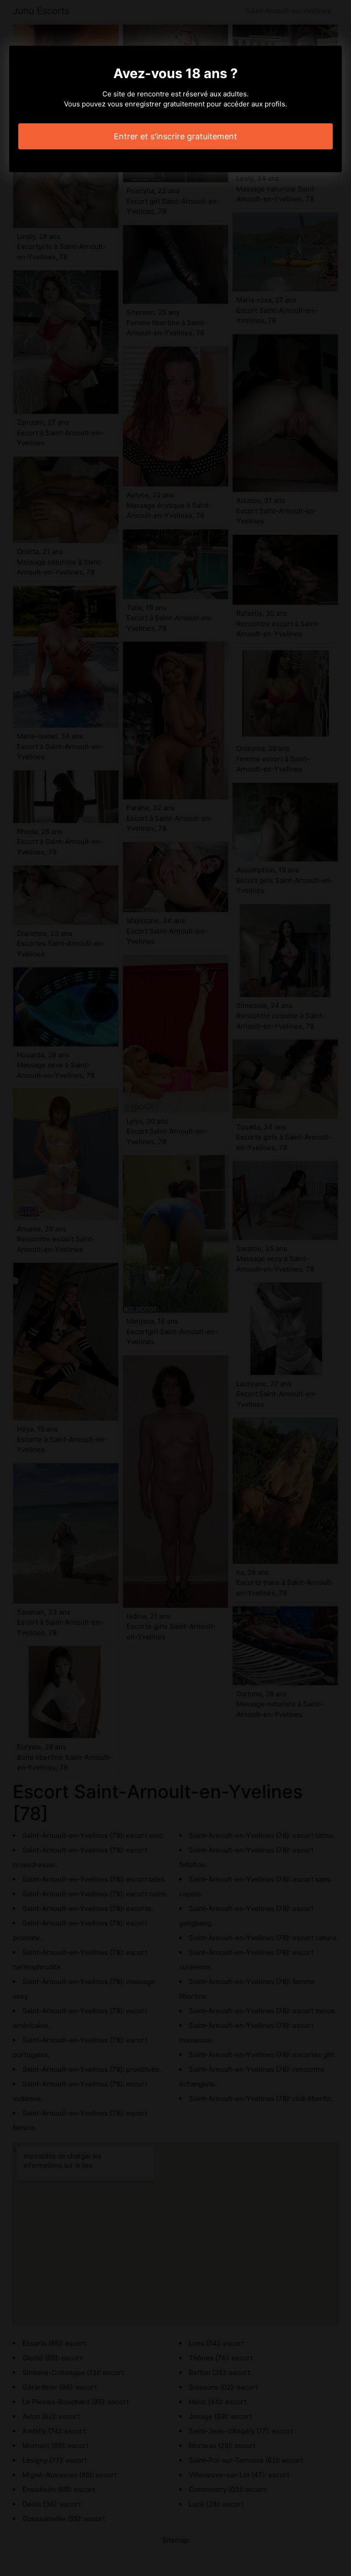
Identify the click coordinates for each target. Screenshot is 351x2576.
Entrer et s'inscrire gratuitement (175, 136)
